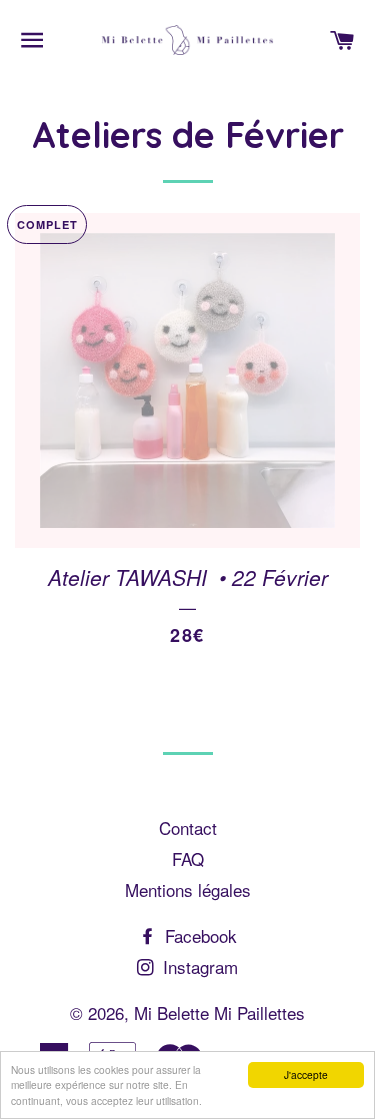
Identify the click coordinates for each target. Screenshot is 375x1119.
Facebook (198, 935)
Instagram (198, 966)
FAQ (188, 858)
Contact (188, 827)
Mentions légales (188, 889)
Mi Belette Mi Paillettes (219, 1012)
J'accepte (306, 1074)
